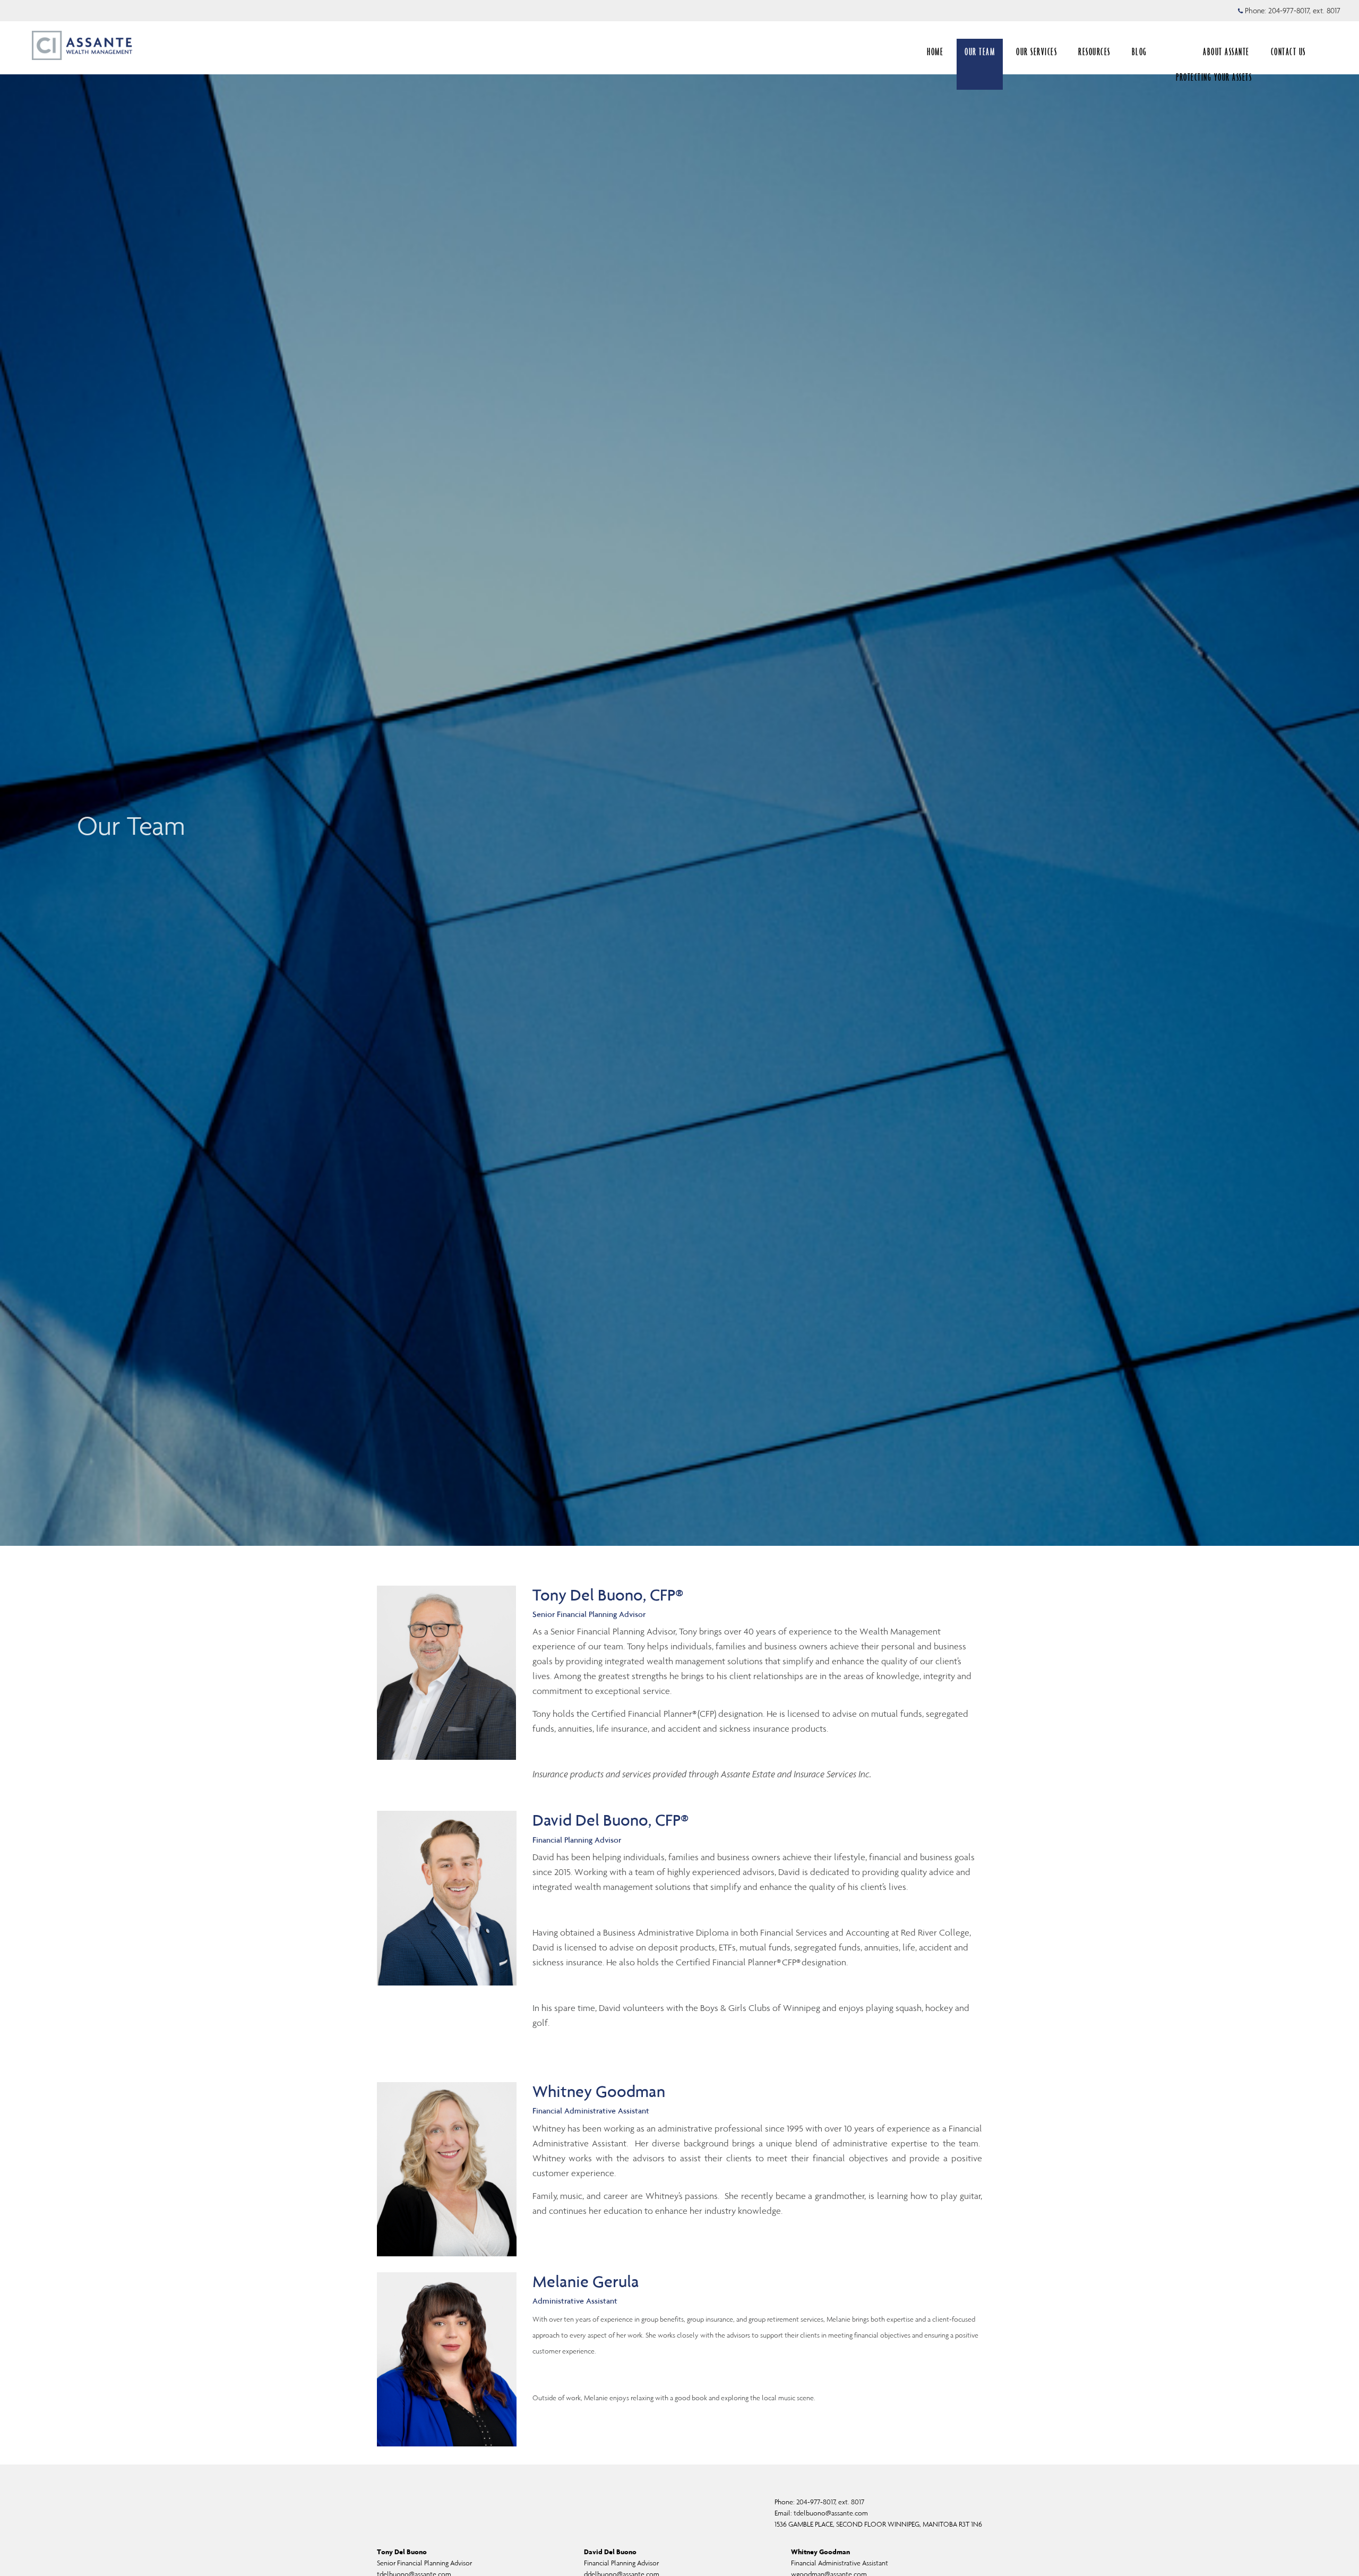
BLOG (1139, 52)
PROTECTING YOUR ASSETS (1214, 77)
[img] (679, 773)
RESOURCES (1094, 52)
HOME (935, 52)
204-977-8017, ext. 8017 (1304, 11)
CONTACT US (1288, 52)
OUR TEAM (980, 52)
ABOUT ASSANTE (1226, 52)
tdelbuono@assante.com (831, 2513)
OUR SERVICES (1037, 52)
